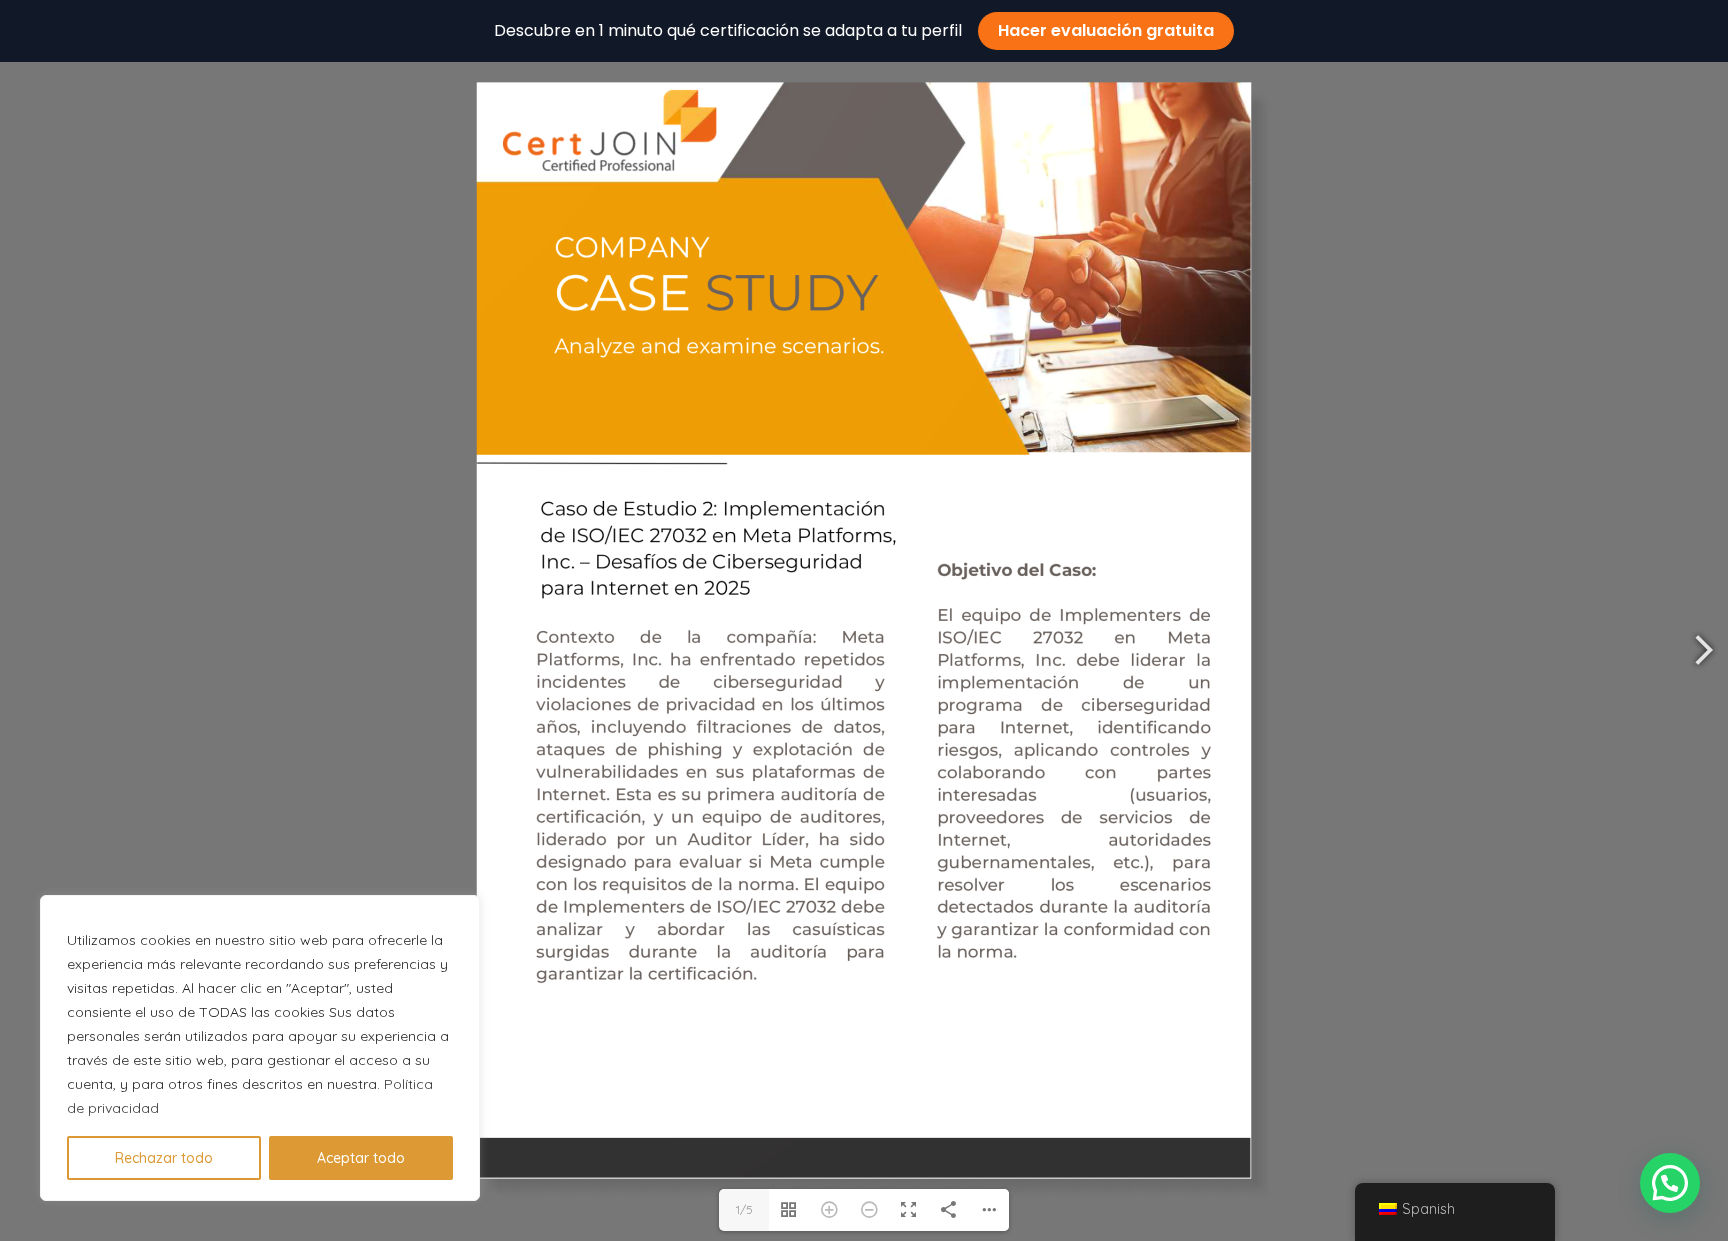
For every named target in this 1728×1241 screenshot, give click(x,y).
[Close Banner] (1706, 31)
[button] (1670, 1183)
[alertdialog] (864, 31)
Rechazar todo (164, 1158)
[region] (260, 1048)
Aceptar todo (361, 1158)
